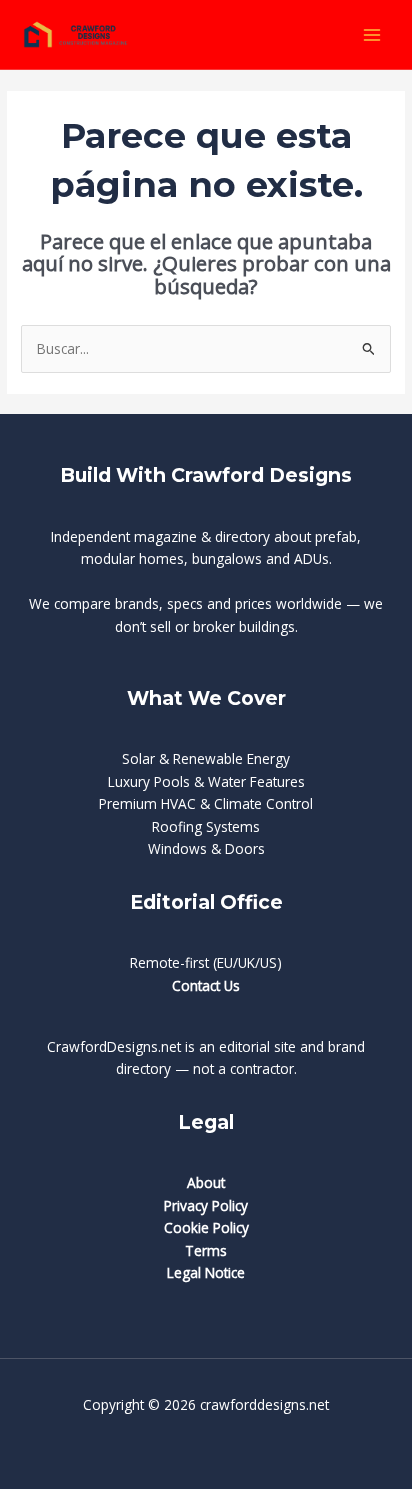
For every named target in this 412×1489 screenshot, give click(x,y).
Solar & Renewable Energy (206, 758)
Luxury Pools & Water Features (206, 781)
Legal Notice (206, 1272)
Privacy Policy (206, 1205)
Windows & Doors (206, 848)
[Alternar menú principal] (372, 34)
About (206, 1182)
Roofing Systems (206, 826)
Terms (206, 1250)
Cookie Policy (206, 1227)
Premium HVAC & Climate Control (206, 803)
